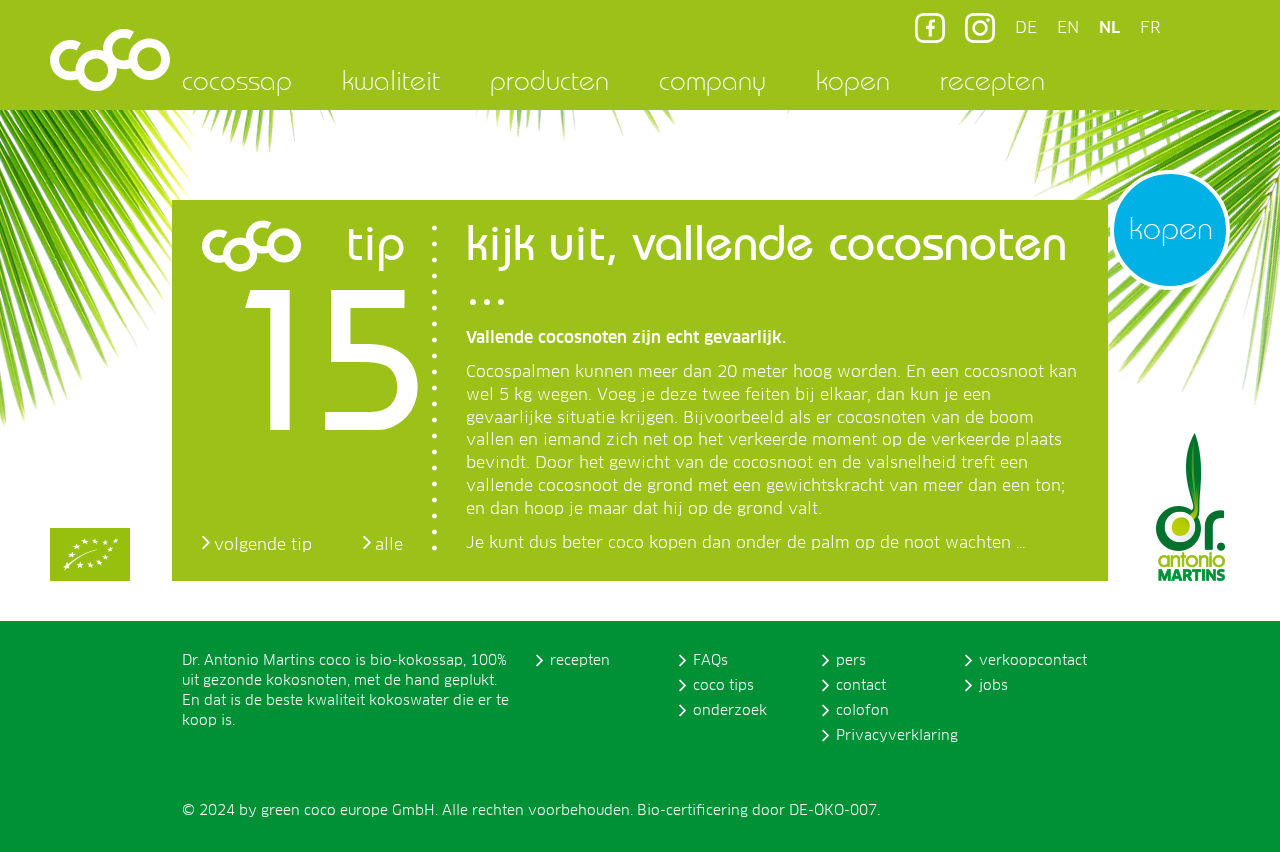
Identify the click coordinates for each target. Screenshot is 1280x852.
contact (861, 686)
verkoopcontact (1033, 661)
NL (1109, 28)
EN (1068, 28)
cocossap (237, 80)
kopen (853, 80)
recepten (992, 80)
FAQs (710, 661)
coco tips (723, 686)
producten (549, 80)
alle (389, 545)
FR (1150, 28)
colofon (862, 711)
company (712, 80)
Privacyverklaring (897, 736)
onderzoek (730, 711)
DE (1026, 28)
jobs (993, 686)
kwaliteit (391, 80)
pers (851, 661)
